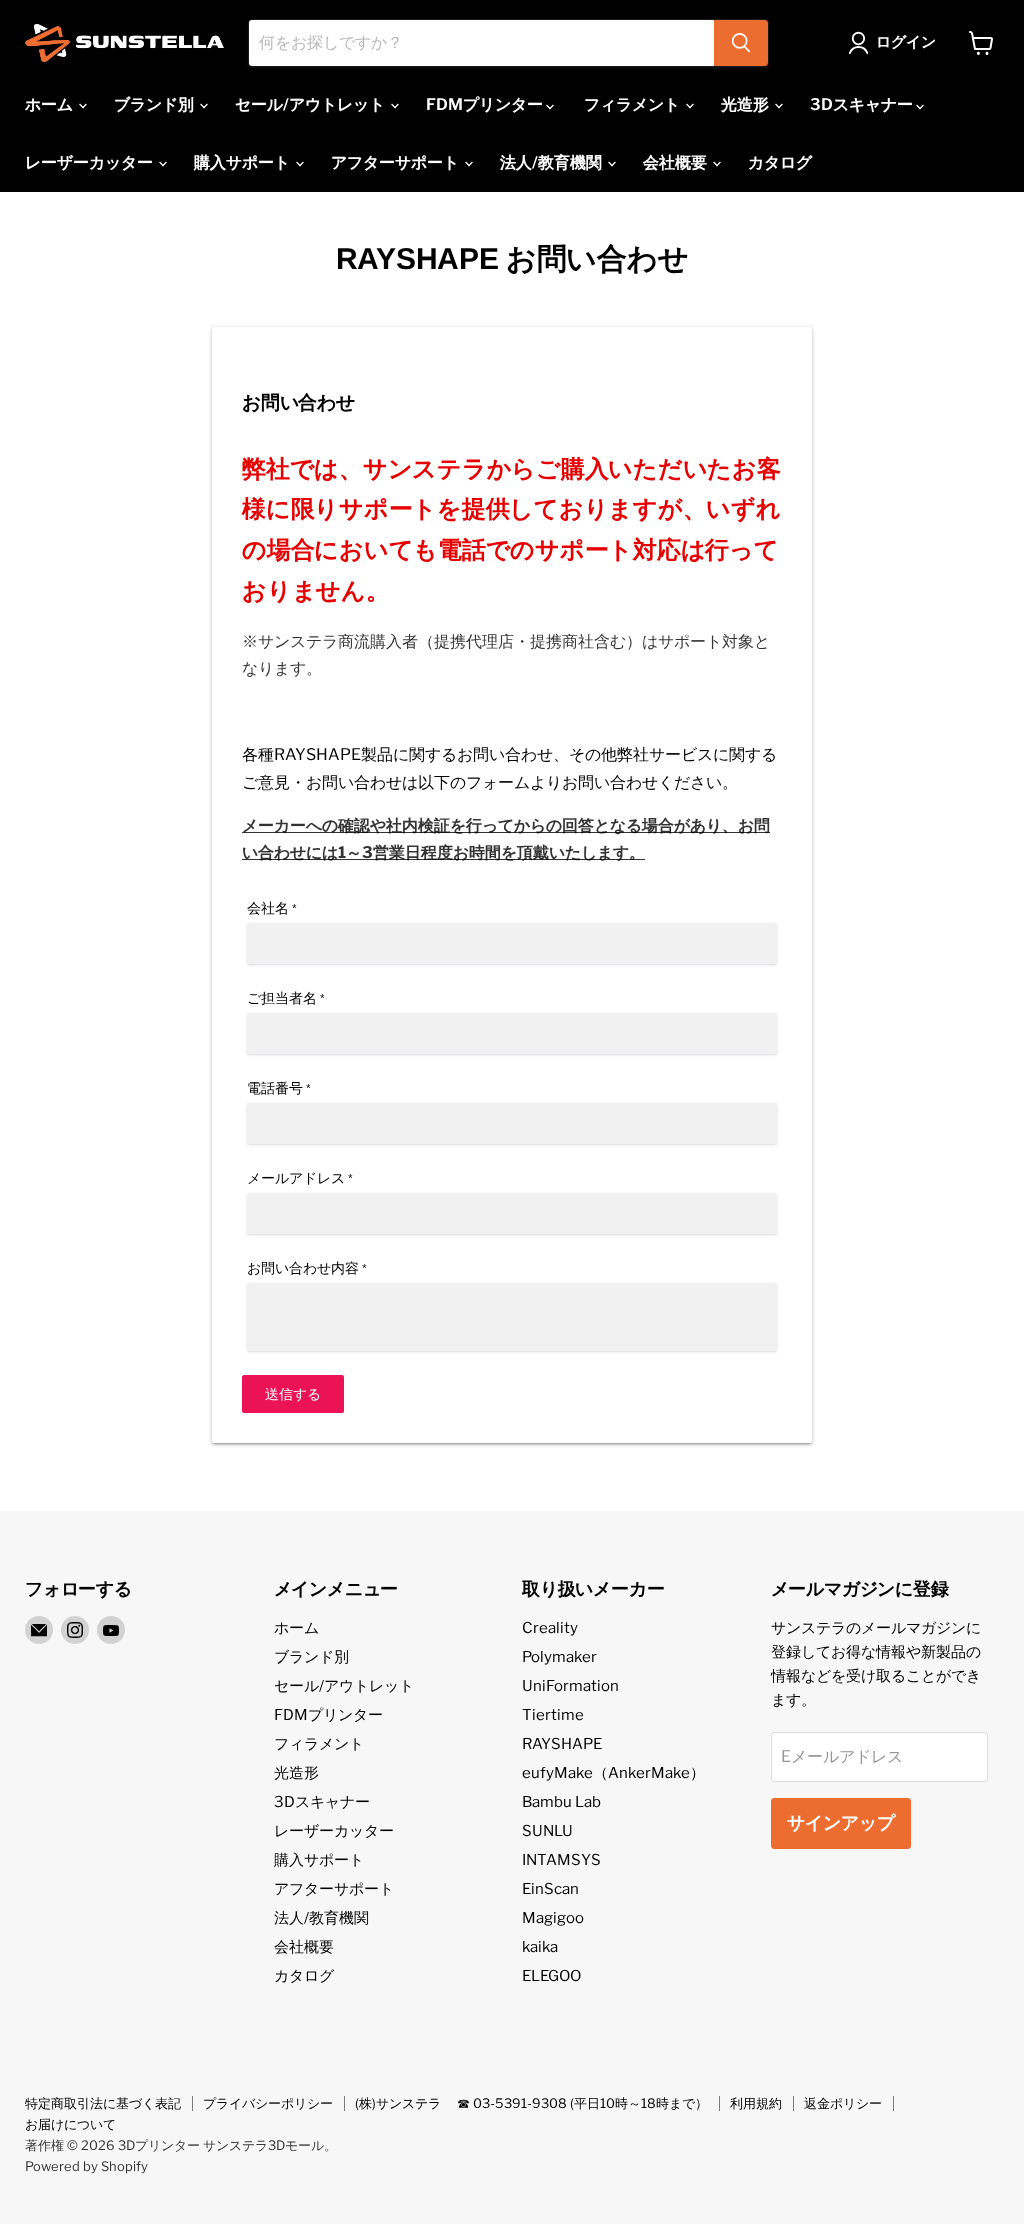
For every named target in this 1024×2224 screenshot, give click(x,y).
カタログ (780, 162)
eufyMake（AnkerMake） (613, 1773)
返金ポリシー (843, 2103)
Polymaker (559, 1657)
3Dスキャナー (863, 104)
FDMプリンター (486, 104)
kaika (540, 1947)
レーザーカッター (90, 162)
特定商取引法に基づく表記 (103, 2103)
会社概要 (676, 162)
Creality (550, 1628)
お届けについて (70, 2124)
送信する (293, 1393)
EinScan (550, 1889)
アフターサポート (396, 162)
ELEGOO (551, 1976)
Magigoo (553, 1918)
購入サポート (243, 162)
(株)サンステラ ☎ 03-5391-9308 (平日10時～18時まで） (531, 2103)
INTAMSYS (561, 1860)
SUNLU (547, 1831)
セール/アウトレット (311, 104)
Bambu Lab (561, 1802)
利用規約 (756, 2103)
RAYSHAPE (562, 1744)
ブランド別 (155, 104)
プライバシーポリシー (268, 2103)
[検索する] (741, 43)
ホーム (50, 104)
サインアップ (841, 1822)
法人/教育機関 (552, 162)
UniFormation (570, 1686)
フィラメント (633, 104)
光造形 (746, 104)
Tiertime (553, 1715)
